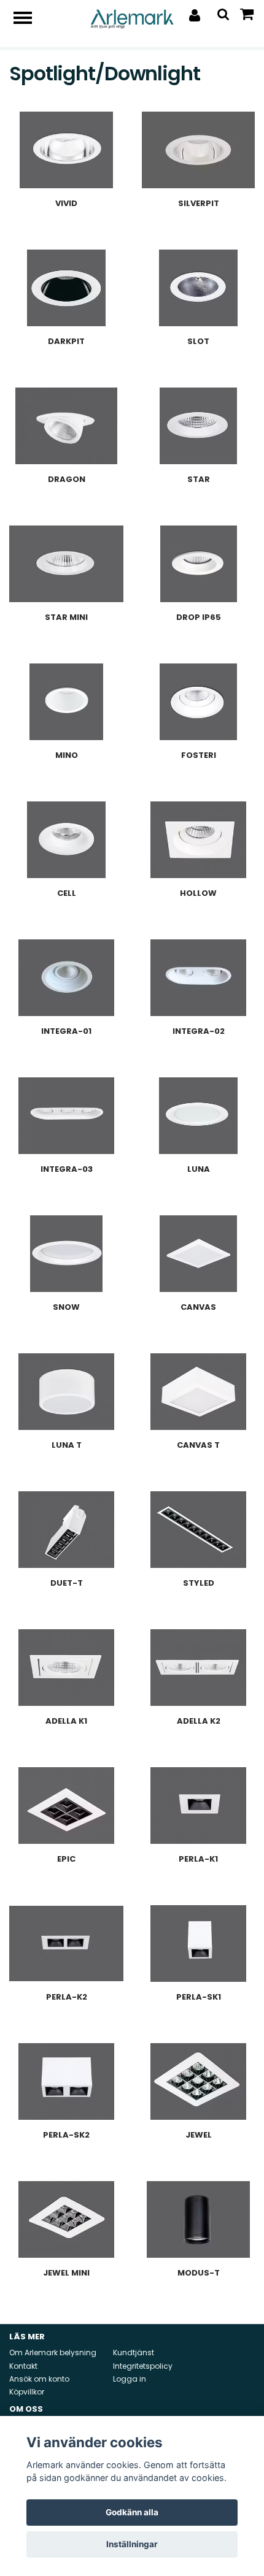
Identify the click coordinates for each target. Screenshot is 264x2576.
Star (199, 479)
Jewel (199, 2135)
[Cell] (66, 840)
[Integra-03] (66, 1116)
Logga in (130, 2379)
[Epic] (66, 1806)
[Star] (198, 426)
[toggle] (29, 19)
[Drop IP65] (198, 564)
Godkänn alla (132, 2512)
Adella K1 (66, 1721)
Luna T (67, 1445)
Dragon (67, 479)
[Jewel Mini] (66, 2219)
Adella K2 (199, 1721)
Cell (67, 893)
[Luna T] (66, 1392)
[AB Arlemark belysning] (132, 18)
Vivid (66, 203)
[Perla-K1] (198, 1806)
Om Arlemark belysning (53, 2352)
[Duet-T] (66, 1530)
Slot (198, 341)
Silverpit (199, 203)
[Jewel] (198, 2081)
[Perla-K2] (66, 1943)
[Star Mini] (66, 564)
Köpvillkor (27, 2392)
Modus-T (199, 2273)
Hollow (198, 893)
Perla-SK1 (199, 1997)
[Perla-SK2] (66, 2081)
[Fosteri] (198, 702)
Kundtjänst (134, 2352)
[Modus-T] (198, 2219)
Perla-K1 (198, 1859)
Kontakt (23, 2366)
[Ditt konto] (195, 15)
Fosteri (199, 755)
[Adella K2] (198, 1668)
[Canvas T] (198, 1392)
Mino (67, 755)
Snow (66, 1307)
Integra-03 (67, 1169)
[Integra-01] (66, 978)
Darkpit (66, 341)
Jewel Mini (66, 2273)
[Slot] (198, 288)
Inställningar (132, 2544)
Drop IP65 (199, 617)
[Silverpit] (198, 150)
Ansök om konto (39, 2379)
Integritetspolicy (143, 2366)
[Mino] (66, 702)
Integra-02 (199, 1031)
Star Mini (66, 617)
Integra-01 (66, 1031)
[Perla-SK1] (198, 1943)
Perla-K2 (67, 1997)
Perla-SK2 (66, 2135)
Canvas (198, 1307)
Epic (66, 1859)
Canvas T (198, 1445)
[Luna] (198, 1116)
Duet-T (67, 1583)
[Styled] (198, 1530)
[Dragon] (66, 426)
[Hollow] (198, 840)
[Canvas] (198, 1254)
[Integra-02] (198, 978)
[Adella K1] (66, 1668)
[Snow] (66, 1254)
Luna (199, 1169)
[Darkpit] (66, 288)
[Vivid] (66, 150)
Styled (199, 1583)
